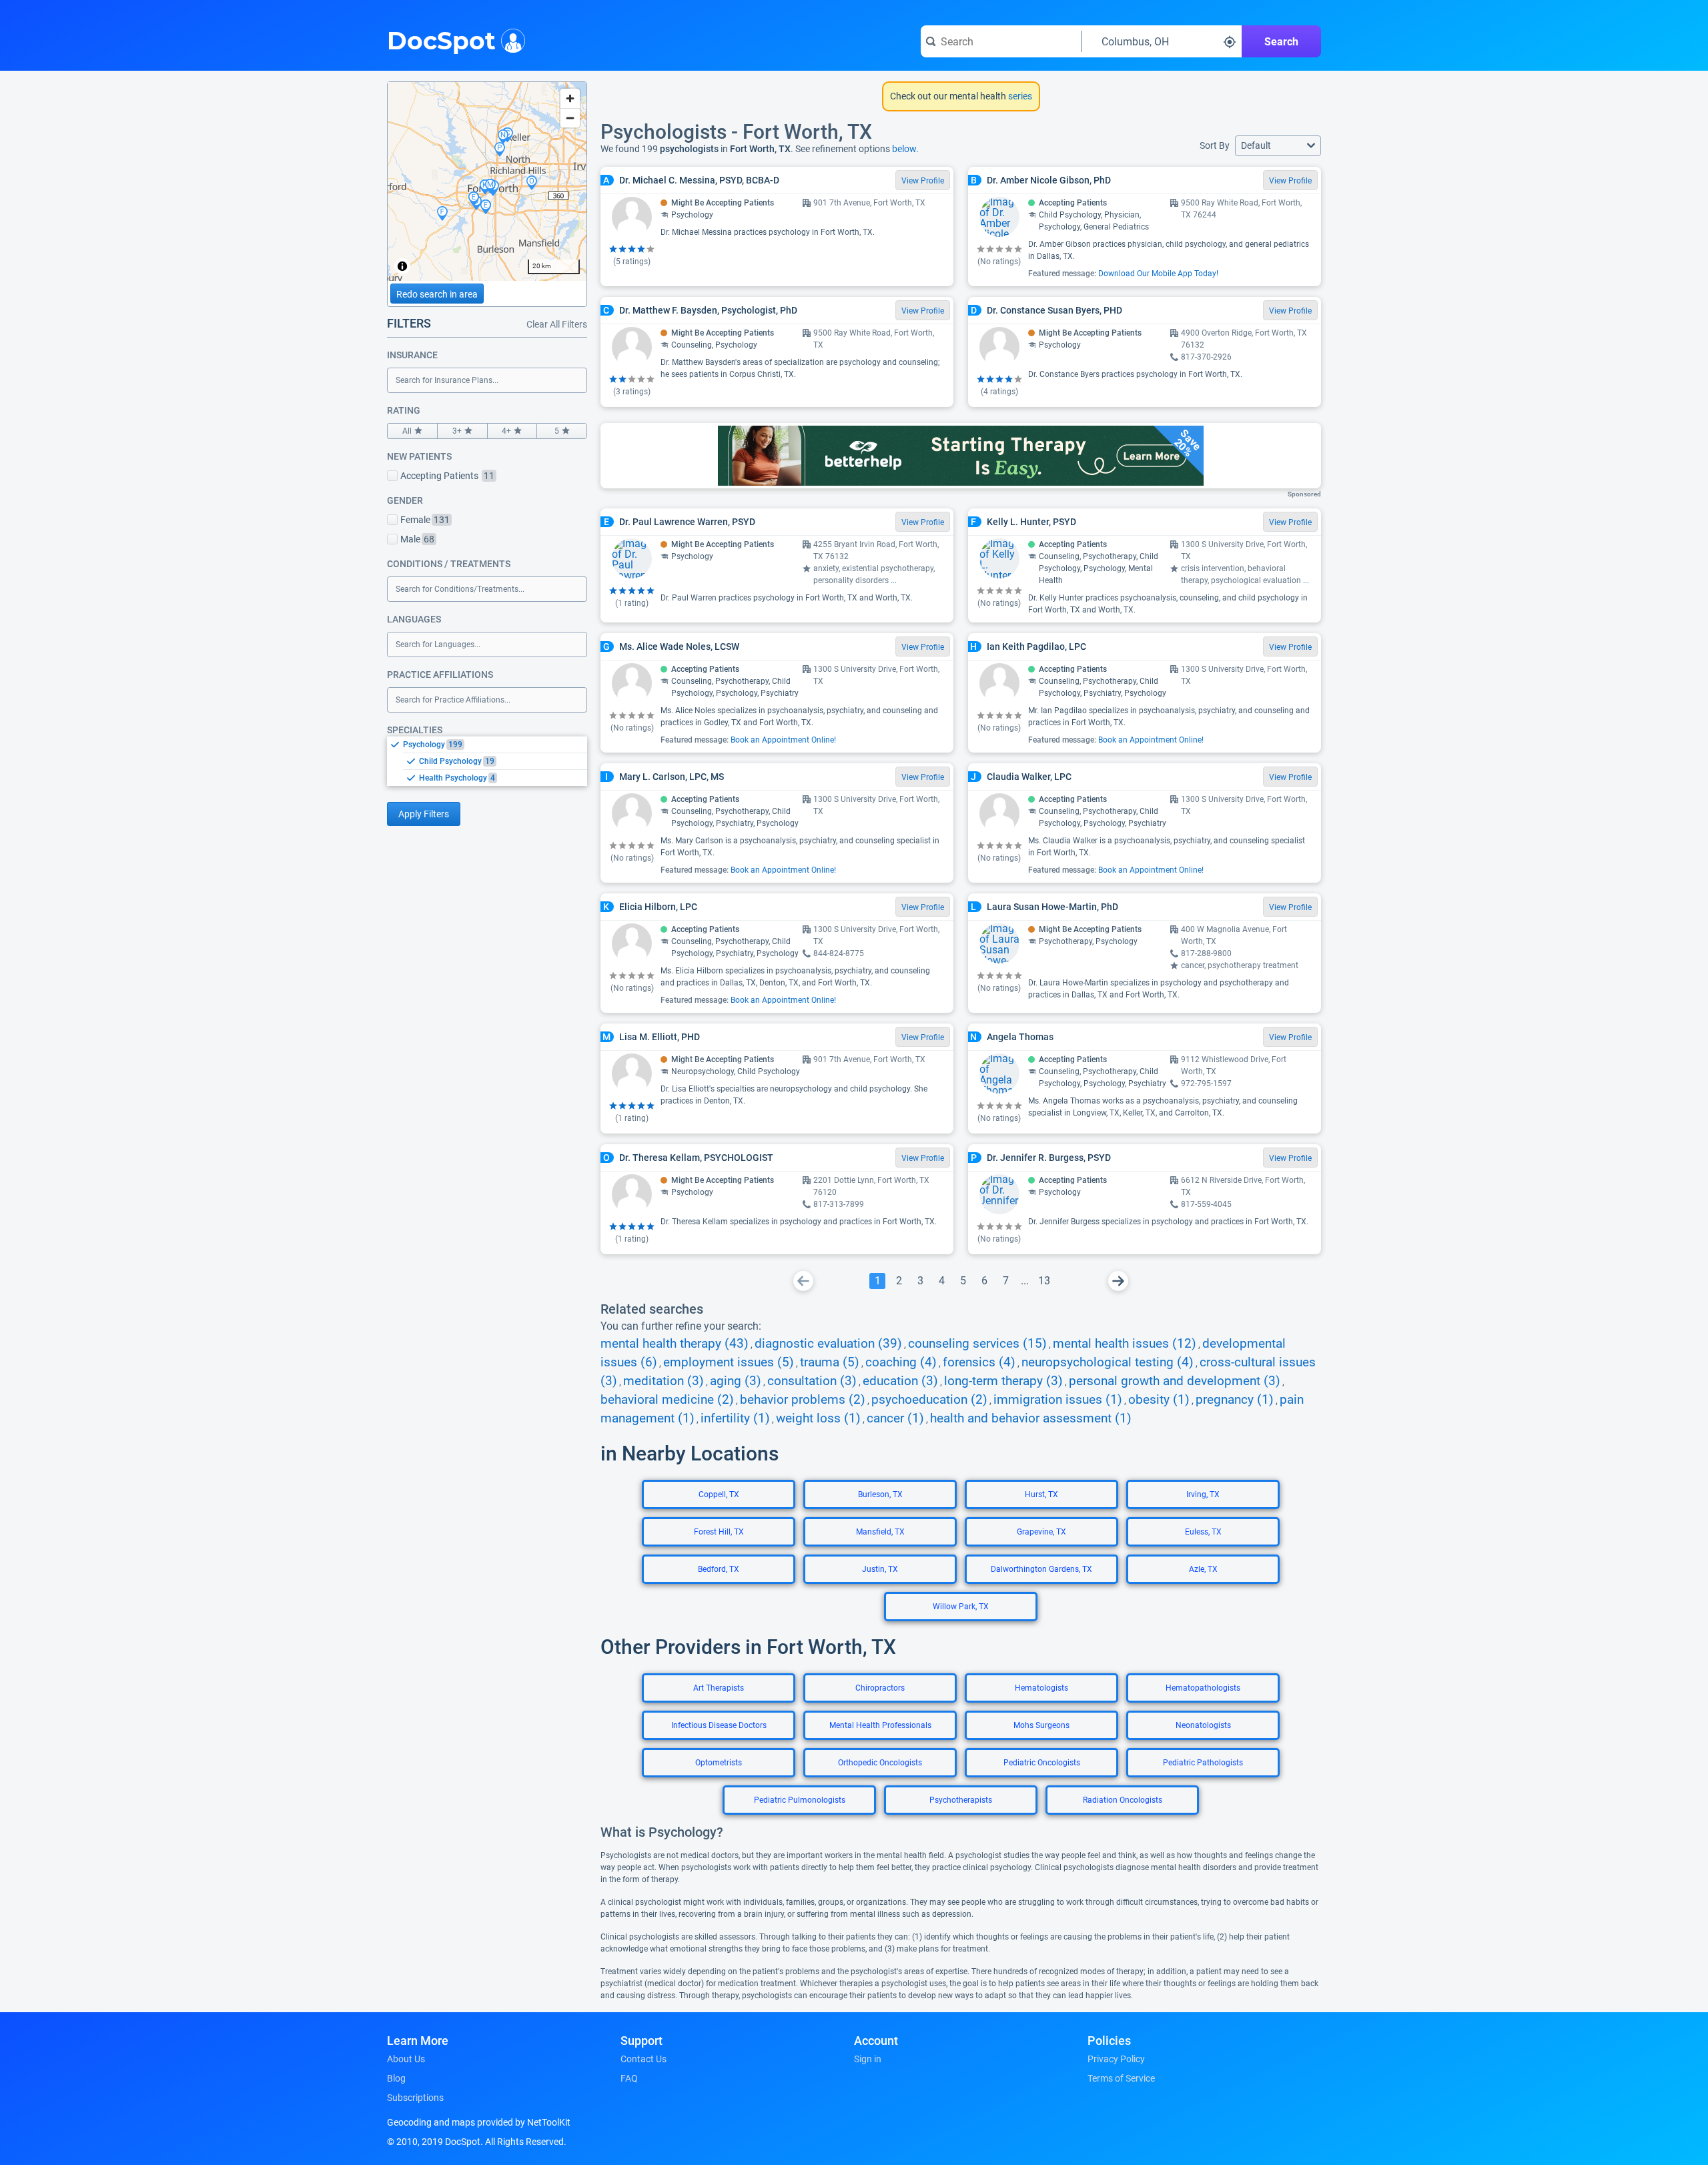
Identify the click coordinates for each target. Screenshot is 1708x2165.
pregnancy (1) (1235, 1400)
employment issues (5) (729, 1362)
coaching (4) (901, 1362)
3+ (457, 431)
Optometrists (719, 1763)
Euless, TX (1203, 1532)
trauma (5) (830, 1362)
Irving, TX (1203, 1494)
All (407, 431)
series (1019, 96)
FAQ (629, 2078)
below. (905, 149)
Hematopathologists (1203, 1688)
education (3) (900, 1381)
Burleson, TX (880, 1494)
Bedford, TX (719, 1569)
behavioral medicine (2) (667, 1400)
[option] (495, 745)
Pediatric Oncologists (1042, 1763)
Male (417, 539)
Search (1281, 42)
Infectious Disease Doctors (719, 1725)
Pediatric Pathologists (1203, 1763)
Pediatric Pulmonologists (800, 1800)
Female (425, 520)
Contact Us (644, 2059)
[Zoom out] (570, 118)
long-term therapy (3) (1003, 1381)
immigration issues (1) (1058, 1400)
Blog (396, 2078)
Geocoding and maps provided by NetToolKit (479, 2122)
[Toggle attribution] (402, 266)
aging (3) (736, 1381)
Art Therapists (719, 1688)
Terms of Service (1121, 2078)
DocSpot (441, 39)
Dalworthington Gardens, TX (1041, 1569)
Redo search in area (437, 294)
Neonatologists (1203, 1725)
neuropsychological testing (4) (1108, 1362)
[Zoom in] (570, 98)
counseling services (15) (977, 1344)
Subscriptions (415, 2098)
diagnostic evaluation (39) (828, 1344)
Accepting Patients (447, 476)
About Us (406, 2059)
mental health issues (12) (1125, 1344)
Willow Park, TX (961, 1607)
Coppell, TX (719, 1494)
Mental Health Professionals (880, 1725)
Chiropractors (880, 1688)
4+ (506, 431)
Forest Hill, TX (719, 1532)
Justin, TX (880, 1569)
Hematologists (1041, 1688)
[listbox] (487, 761)
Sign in (868, 2059)
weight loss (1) (818, 1418)
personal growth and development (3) (1175, 1381)
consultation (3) (812, 1381)
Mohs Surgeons (1041, 1725)
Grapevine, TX (1041, 1532)
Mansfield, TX (880, 1532)
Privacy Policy (1116, 2059)
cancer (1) (895, 1418)
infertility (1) (735, 1418)
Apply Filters (424, 814)
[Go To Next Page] (1118, 1281)
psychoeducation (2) (929, 1400)
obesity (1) (1159, 1400)
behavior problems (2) (803, 1400)
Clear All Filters (557, 324)
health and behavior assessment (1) (1031, 1418)
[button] (1278, 146)
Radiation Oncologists (1123, 1800)
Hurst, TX (1041, 1494)
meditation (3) (664, 1381)
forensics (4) (979, 1362)
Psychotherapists (961, 1800)
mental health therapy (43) (675, 1344)
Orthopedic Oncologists (880, 1763)
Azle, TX (1203, 1569)
